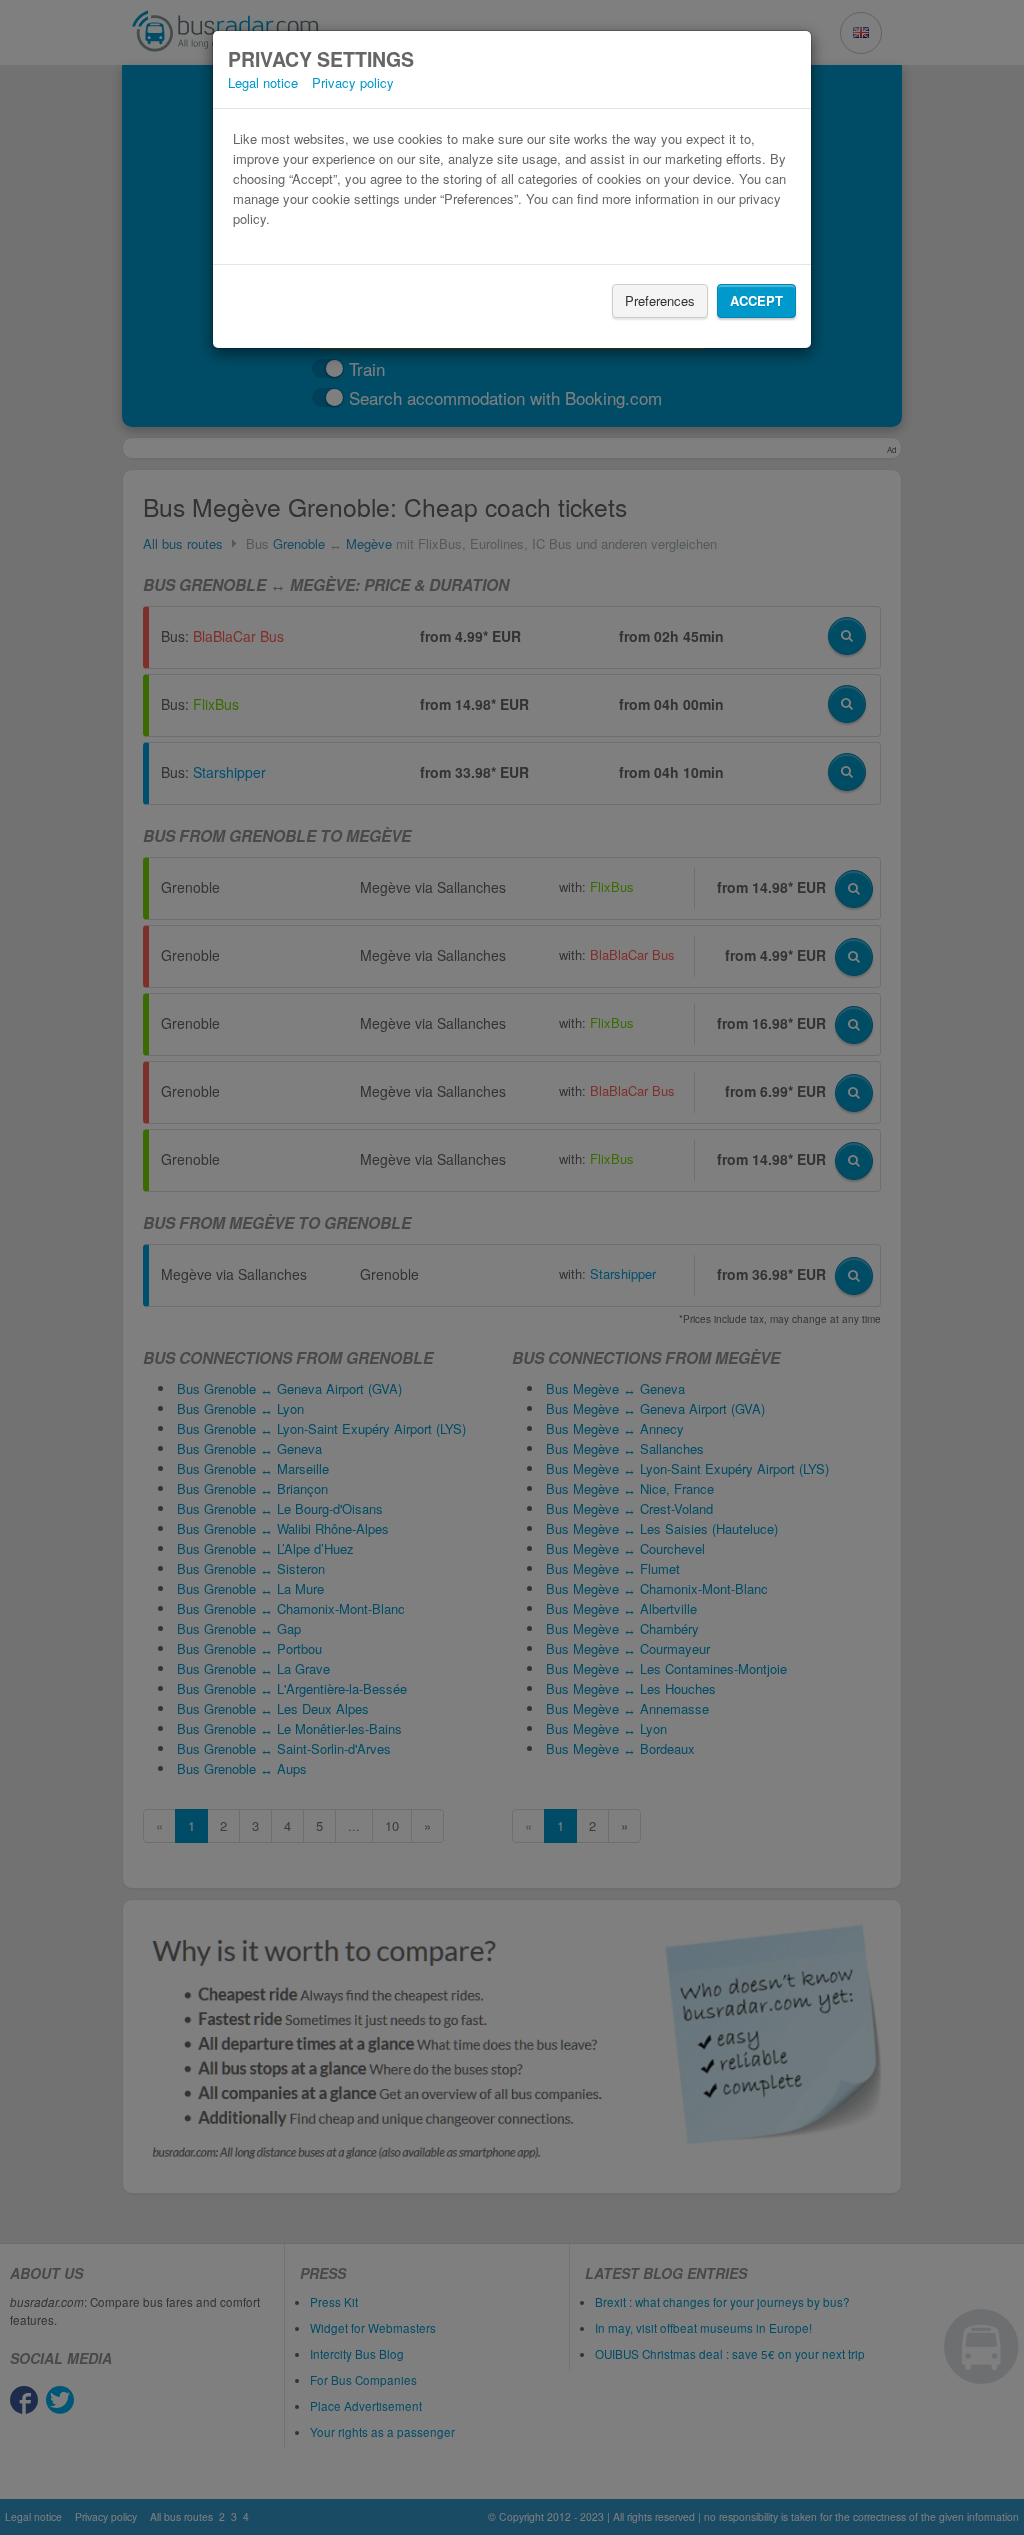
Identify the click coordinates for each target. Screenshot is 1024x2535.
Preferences (660, 300)
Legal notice (263, 82)
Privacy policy (353, 82)
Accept (756, 300)
